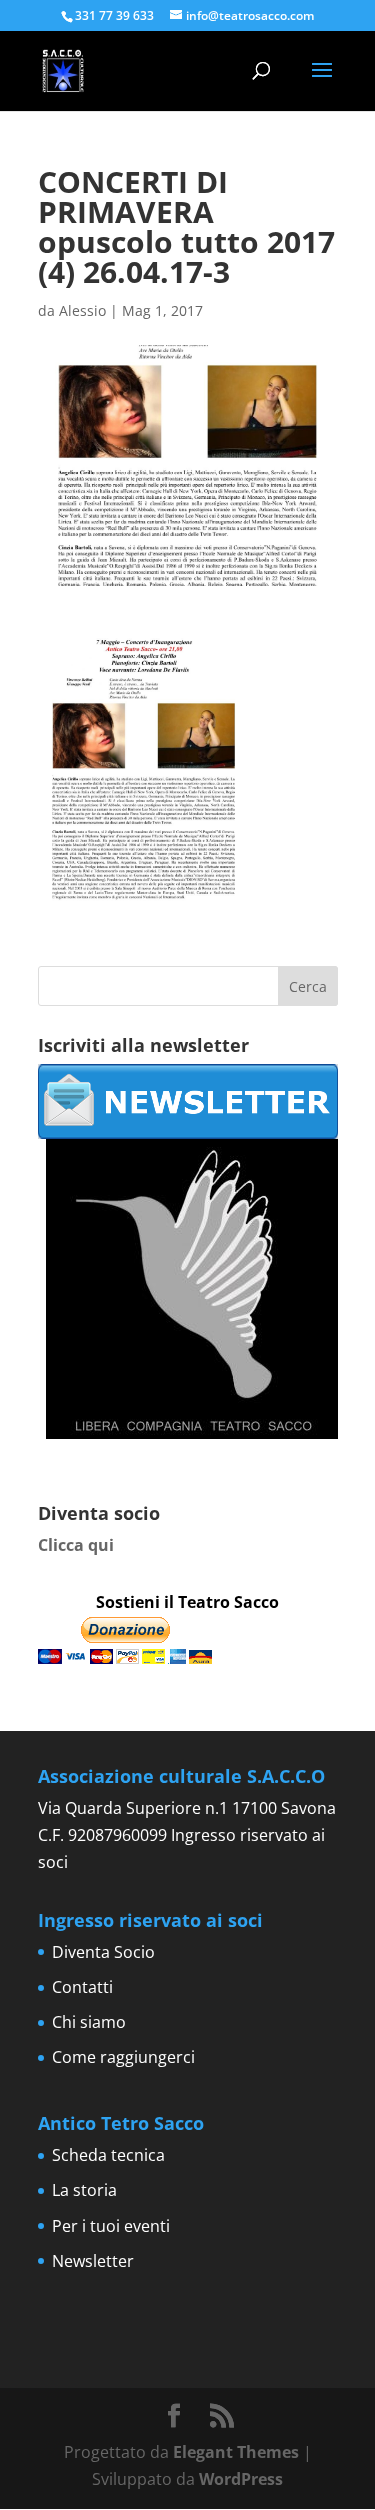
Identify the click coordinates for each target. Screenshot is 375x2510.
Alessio (82, 310)
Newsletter (93, 2261)
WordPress (241, 2479)
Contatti (82, 1987)
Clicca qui (76, 1545)
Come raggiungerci (123, 2057)
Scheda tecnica (108, 2155)
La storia (84, 2190)
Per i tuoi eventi (111, 2226)
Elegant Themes (236, 2452)
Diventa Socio (103, 1952)
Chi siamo (89, 2022)
